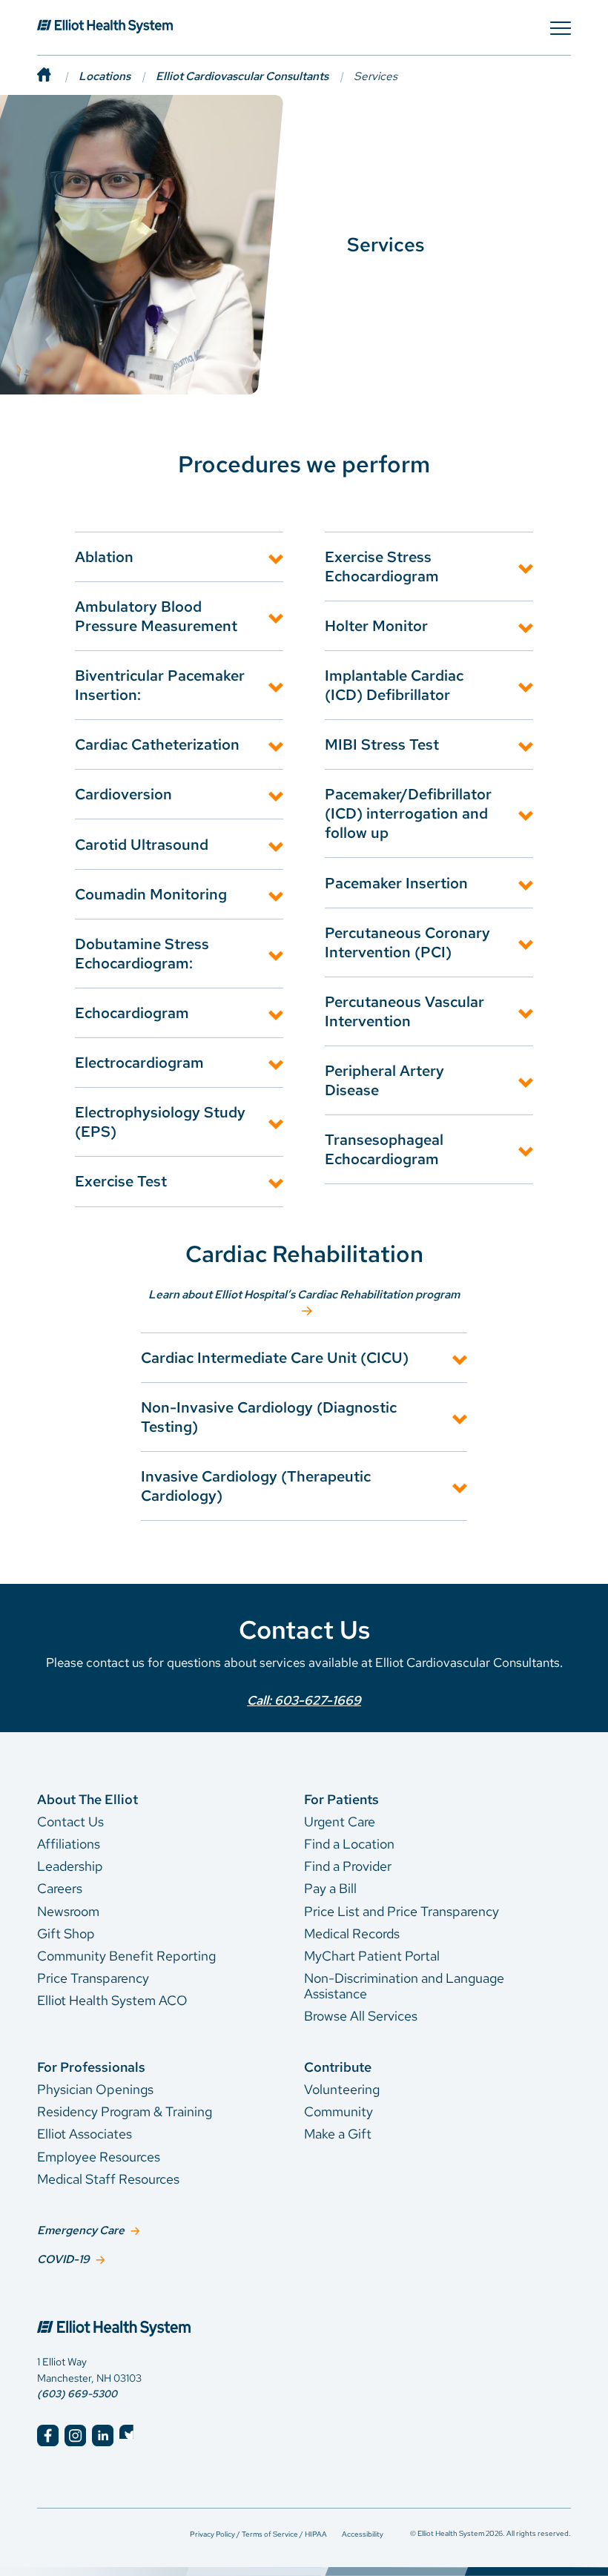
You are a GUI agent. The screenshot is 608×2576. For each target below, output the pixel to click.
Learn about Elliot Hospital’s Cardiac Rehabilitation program (304, 1294)
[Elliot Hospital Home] (160, 2314)
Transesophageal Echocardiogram (384, 1149)
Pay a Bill (330, 1888)
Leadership (70, 1866)
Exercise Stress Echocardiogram (382, 567)
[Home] (58, 76)
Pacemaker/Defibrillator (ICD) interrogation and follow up (408, 813)
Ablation (104, 557)
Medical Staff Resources (108, 2179)
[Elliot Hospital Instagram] (75, 2435)
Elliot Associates (85, 2134)
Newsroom (68, 1911)
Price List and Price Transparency (402, 1911)
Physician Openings (95, 2089)
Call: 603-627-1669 (304, 1700)
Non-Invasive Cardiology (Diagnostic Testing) (269, 1417)
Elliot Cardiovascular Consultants (242, 76)
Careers (60, 1888)
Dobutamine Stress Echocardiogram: (142, 954)
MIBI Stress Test (382, 744)
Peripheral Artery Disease (384, 1080)
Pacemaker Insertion (396, 883)
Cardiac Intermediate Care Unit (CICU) (275, 1358)
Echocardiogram (132, 1013)
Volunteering (342, 2089)
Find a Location (349, 1844)
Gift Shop (66, 1933)
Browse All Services (361, 2016)
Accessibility (363, 2534)
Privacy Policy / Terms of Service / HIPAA (258, 2534)
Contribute (338, 2067)
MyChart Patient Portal (372, 1956)
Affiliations (69, 1844)
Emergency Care (81, 2230)
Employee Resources (99, 2157)
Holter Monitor (376, 626)
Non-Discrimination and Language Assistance (404, 1986)
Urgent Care (340, 1822)
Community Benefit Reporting (126, 1956)
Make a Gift (338, 2134)
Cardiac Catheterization (157, 744)
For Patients (341, 1799)
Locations (105, 76)
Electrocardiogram (139, 1063)
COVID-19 (63, 2259)
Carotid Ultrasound (142, 845)
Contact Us (70, 1822)
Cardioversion (123, 794)
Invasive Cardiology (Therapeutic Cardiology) (256, 1486)
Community (338, 2111)
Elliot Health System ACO (112, 2000)
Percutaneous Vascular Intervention (404, 1011)
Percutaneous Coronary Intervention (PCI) (407, 942)
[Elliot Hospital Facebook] (48, 2435)
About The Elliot (87, 1799)
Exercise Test (121, 1181)
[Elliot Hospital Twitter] (130, 2435)
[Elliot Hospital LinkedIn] (103, 2435)
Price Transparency (93, 1978)
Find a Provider (348, 1866)
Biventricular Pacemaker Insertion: (160, 685)
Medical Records (352, 1933)
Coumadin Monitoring (151, 894)
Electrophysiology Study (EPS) (160, 1122)
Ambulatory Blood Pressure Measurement (156, 616)
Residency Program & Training (125, 2111)
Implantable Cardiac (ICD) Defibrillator (394, 685)
